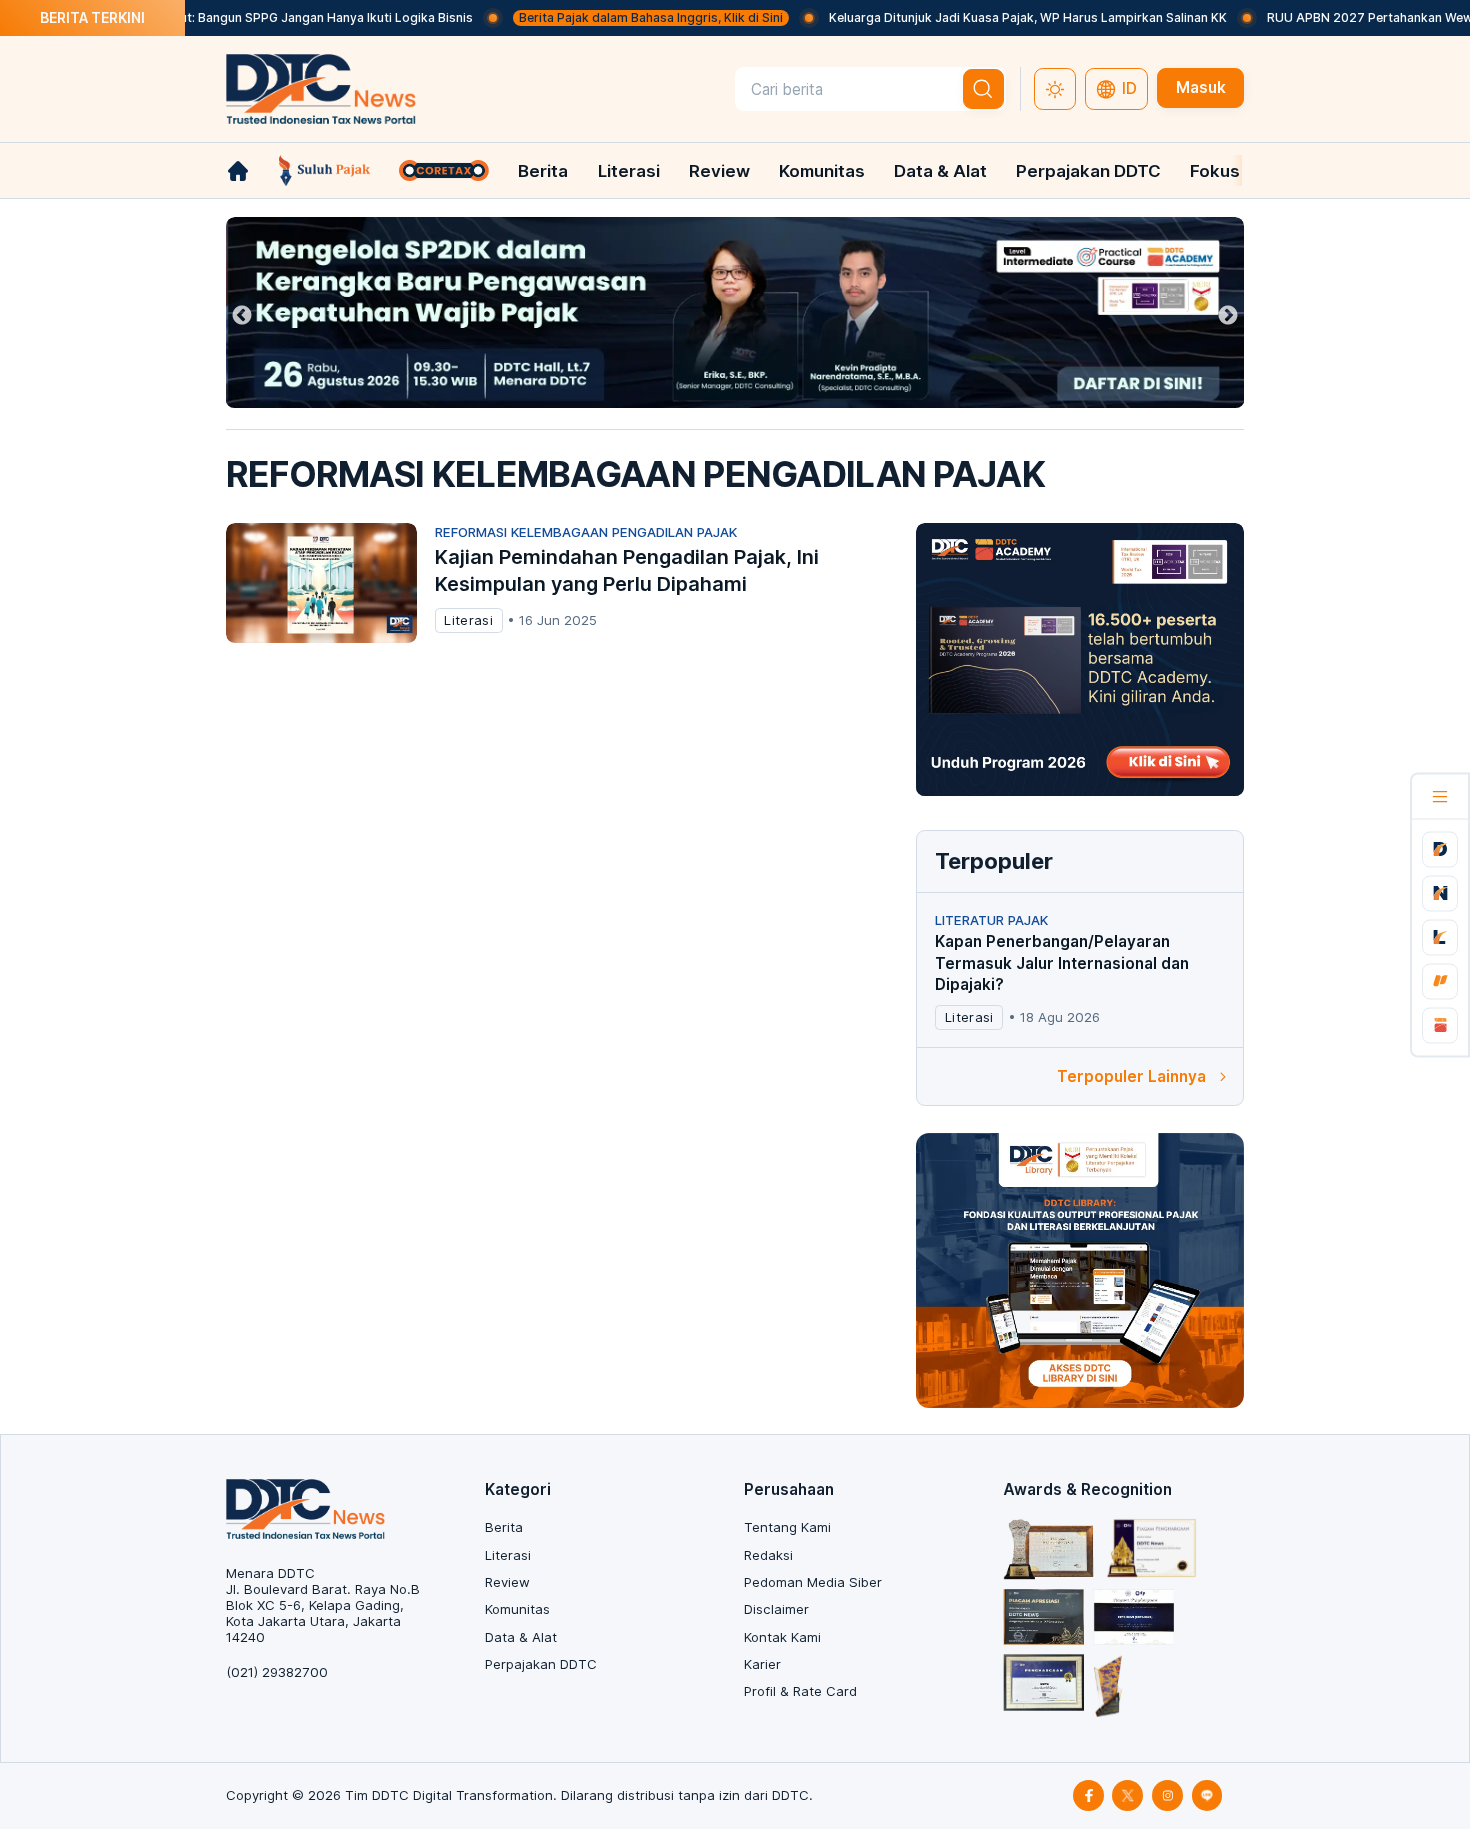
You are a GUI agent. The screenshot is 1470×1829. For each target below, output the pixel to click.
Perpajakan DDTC (1088, 171)
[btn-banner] (735, 312)
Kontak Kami (782, 1637)
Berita (543, 171)
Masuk (1201, 87)
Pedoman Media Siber (813, 1582)
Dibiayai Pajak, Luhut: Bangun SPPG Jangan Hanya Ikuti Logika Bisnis (222, 17)
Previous (242, 316)
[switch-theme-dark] (1055, 89)
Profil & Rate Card (800, 1691)
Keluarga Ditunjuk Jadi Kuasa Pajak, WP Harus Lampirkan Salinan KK (978, 17)
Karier (762, 1664)
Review (719, 171)
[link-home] (238, 171)
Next (1228, 316)
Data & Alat (940, 171)
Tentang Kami (787, 1527)
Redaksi (768, 1555)
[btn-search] (984, 89)
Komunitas (822, 171)
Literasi (629, 171)
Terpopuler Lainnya (1131, 1076)
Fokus (1215, 171)
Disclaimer (776, 1609)
